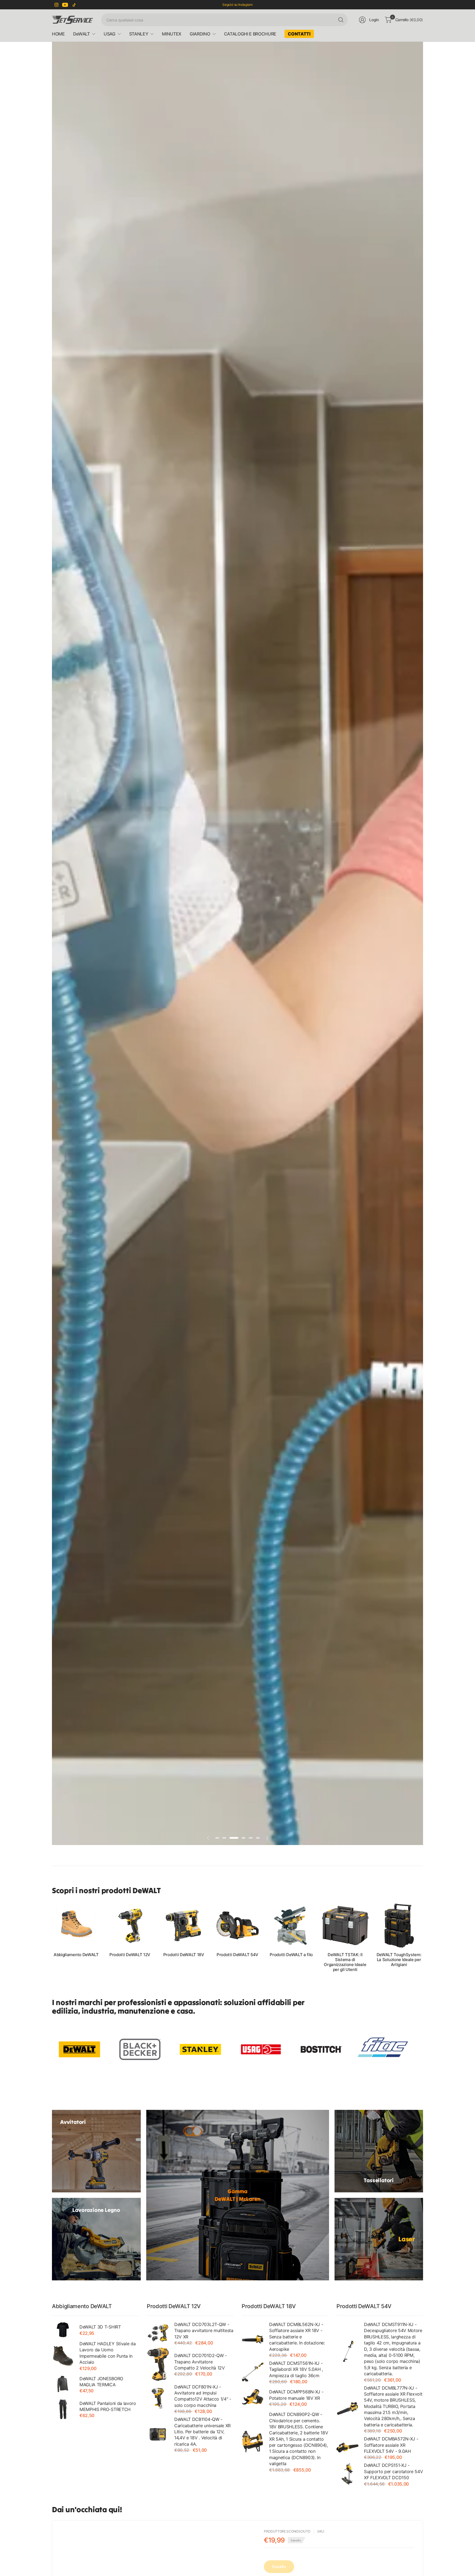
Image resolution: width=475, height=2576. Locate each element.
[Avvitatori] (96, 2151)
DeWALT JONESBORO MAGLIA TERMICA (101, 2382)
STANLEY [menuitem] (139, 34)
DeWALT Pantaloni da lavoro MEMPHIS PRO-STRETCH (108, 2406)
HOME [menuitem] (58, 34)
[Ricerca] (341, 20)
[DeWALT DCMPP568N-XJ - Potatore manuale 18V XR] (253, 2398)
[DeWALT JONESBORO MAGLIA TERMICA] (63, 2384)
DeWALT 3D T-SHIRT (100, 2327)
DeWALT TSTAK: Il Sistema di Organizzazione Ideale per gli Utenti (345, 1962)
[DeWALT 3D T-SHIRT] (63, 2330)
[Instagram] (56, 5)
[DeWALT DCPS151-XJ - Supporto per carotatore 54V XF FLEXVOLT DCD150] (347, 2474)
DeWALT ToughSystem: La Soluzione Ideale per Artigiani (399, 1960)
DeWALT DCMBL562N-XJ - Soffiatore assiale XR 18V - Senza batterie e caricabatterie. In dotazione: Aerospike (297, 2337)
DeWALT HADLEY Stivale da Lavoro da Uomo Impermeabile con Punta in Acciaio (107, 2353)
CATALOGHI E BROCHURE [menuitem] (250, 34)
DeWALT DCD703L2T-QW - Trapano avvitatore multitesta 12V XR (204, 2331)
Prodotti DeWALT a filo (291, 1955)
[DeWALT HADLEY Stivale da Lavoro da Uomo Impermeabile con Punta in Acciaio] (63, 2355)
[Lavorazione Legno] (96, 2239)
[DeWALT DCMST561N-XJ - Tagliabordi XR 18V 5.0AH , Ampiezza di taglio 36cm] (253, 2372)
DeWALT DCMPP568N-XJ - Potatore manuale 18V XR (296, 2395)
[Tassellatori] (379, 2151)
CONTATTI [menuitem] (299, 34)
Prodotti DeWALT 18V (184, 1955)
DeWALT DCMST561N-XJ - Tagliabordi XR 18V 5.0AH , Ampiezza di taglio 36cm (296, 2369)
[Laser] (379, 2239)
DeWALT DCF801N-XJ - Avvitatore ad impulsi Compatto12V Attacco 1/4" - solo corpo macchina (203, 2396)
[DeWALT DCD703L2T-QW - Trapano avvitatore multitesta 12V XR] (158, 2333)
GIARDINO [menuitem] (200, 34)
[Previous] (52, 1937)
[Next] (423, 1937)
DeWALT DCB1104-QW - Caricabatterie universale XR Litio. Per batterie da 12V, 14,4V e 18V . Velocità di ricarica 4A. (202, 2432)
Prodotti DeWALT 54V (237, 1955)
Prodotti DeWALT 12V (130, 1955)
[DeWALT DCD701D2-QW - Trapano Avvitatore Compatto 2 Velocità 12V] (158, 2364)
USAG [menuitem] (110, 34)
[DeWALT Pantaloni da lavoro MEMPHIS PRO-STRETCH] (63, 2409)
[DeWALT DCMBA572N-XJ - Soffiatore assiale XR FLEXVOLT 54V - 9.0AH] (347, 2448)
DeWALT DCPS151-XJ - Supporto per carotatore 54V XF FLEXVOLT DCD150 (393, 2471)
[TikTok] (74, 5)
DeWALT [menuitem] (82, 34)
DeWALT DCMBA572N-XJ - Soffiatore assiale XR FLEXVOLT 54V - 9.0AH (391, 2445)
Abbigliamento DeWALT (76, 1955)
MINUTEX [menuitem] (172, 34)
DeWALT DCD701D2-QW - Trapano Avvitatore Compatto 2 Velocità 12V (201, 2362)
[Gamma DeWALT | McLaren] (238, 2195)
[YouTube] (65, 5)
